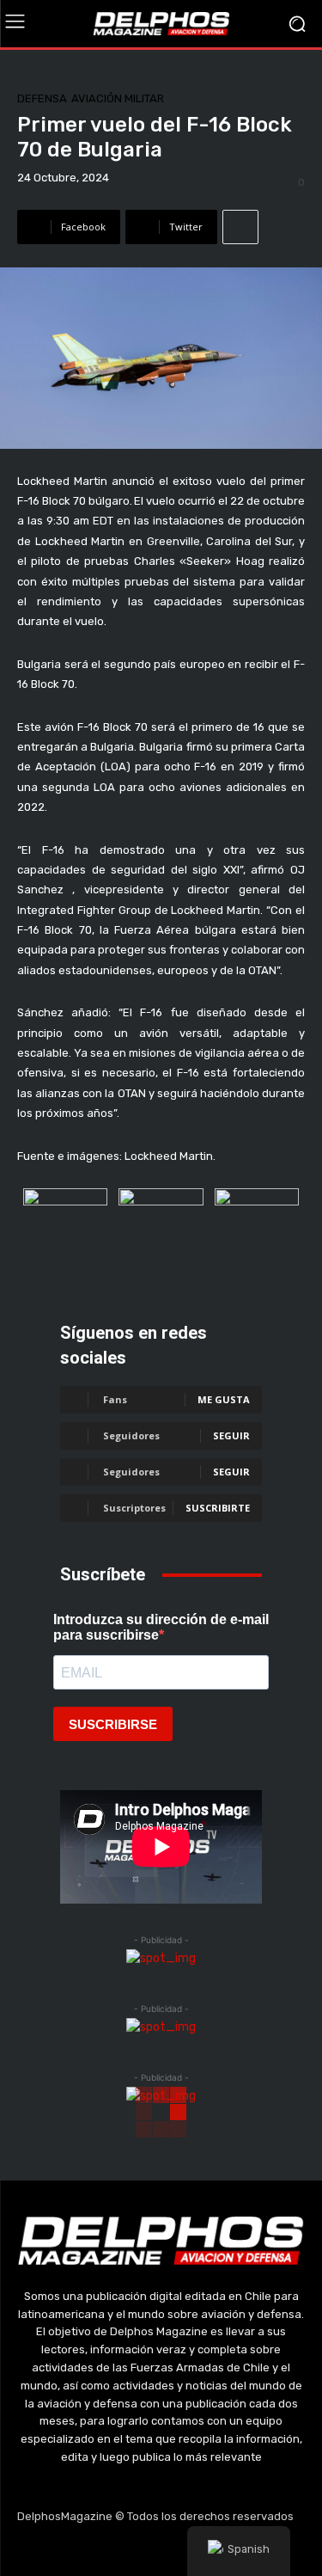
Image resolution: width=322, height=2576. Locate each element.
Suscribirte (218, 1508)
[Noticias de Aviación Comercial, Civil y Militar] (161, 23)
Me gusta (224, 1399)
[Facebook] (80, 2550)
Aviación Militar (118, 98)
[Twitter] (161, 2550)
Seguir (231, 1435)
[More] (240, 227)
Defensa (42, 98)
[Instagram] (120, 2550)
